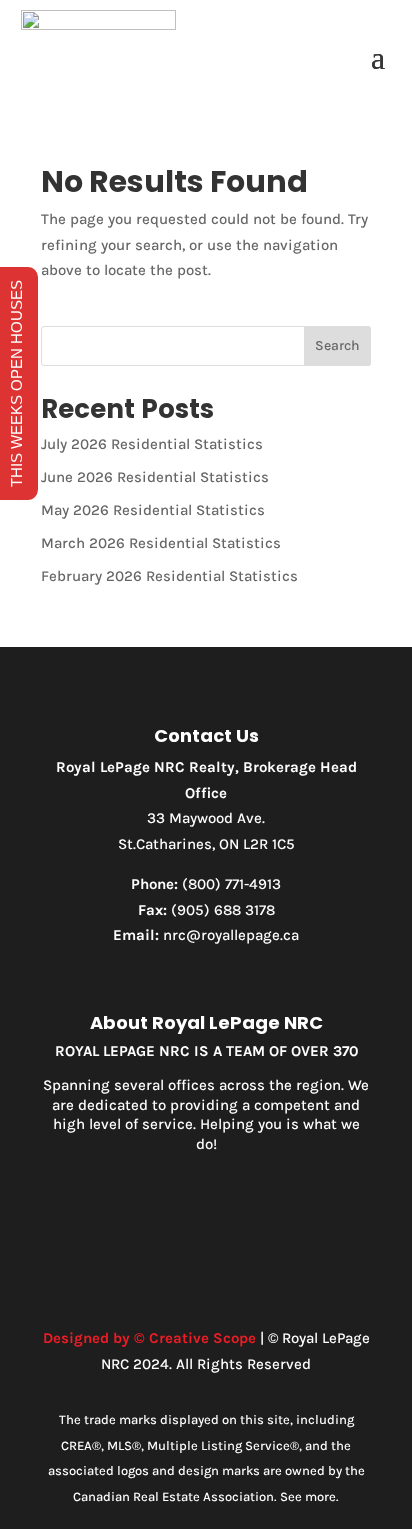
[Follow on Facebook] (166, 1225)
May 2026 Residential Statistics (153, 510)
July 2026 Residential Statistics (152, 444)
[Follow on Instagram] (206, 1225)
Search (337, 345)
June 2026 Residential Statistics (155, 477)
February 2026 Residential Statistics (169, 576)
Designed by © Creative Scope (149, 1338)
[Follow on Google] (246, 1225)
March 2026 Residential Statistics (161, 543)
